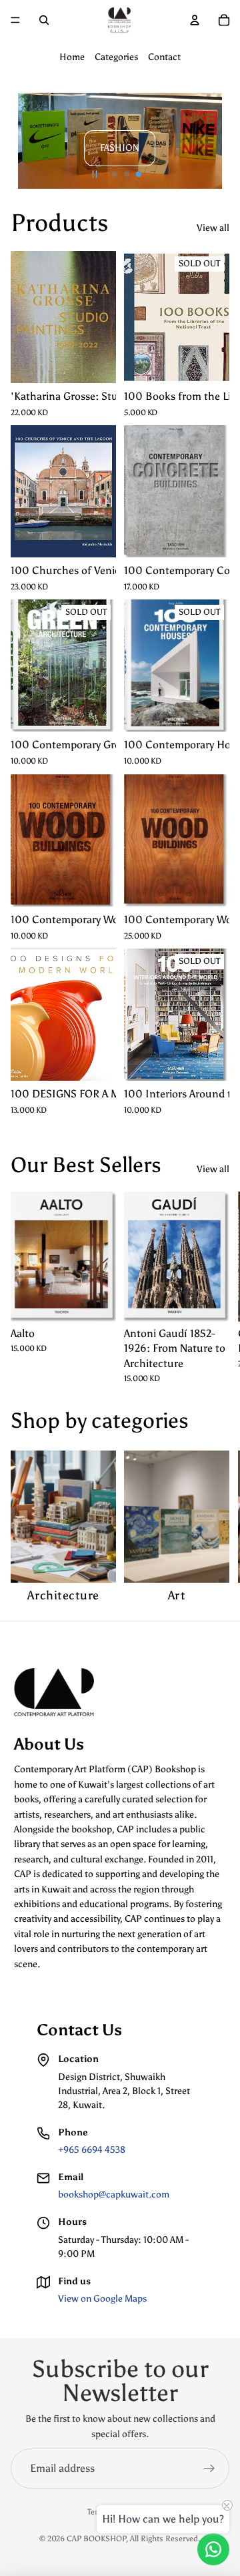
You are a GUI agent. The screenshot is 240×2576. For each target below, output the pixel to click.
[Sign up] (209, 2469)
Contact (164, 57)
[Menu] (15, 20)
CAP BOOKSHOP (96, 2539)
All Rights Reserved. (165, 2539)
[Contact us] (213, 2549)
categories (140, 1421)
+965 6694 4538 (92, 2150)
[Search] (44, 20)
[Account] (195, 20)
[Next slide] (213, 141)
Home (72, 57)
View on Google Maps (102, 2299)
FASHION (120, 148)
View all (213, 228)
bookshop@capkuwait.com (114, 2195)
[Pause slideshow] (95, 174)
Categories (116, 57)
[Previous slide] (27, 141)
